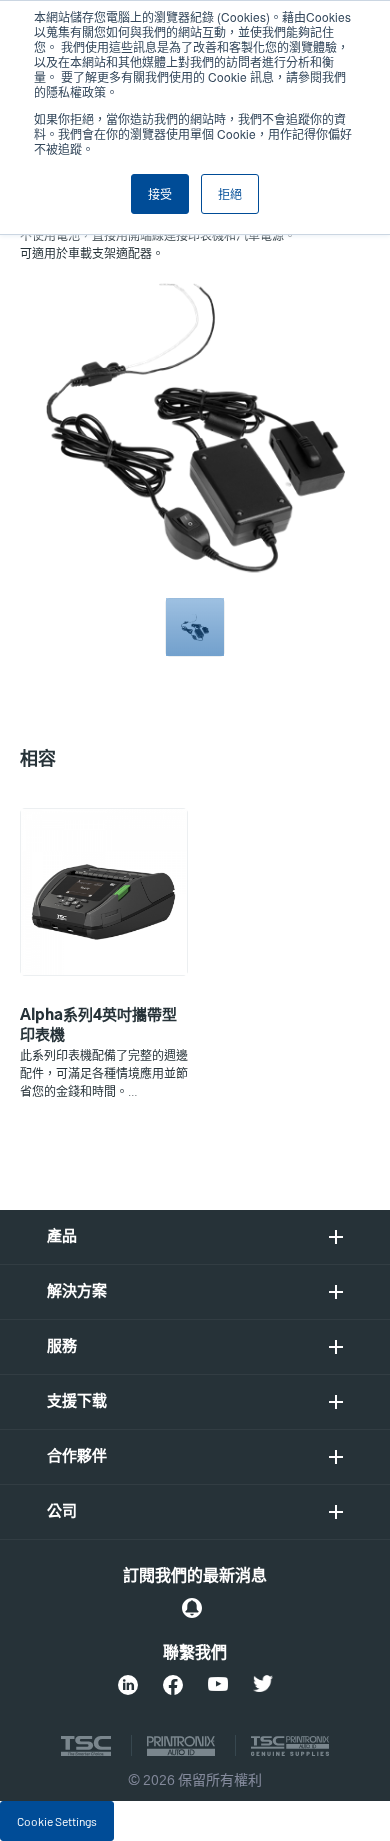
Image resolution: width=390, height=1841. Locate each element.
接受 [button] (160, 193)
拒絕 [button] (230, 193)
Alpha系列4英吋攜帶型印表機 (98, 1025)
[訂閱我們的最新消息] (192, 1608)
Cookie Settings (57, 1821)
